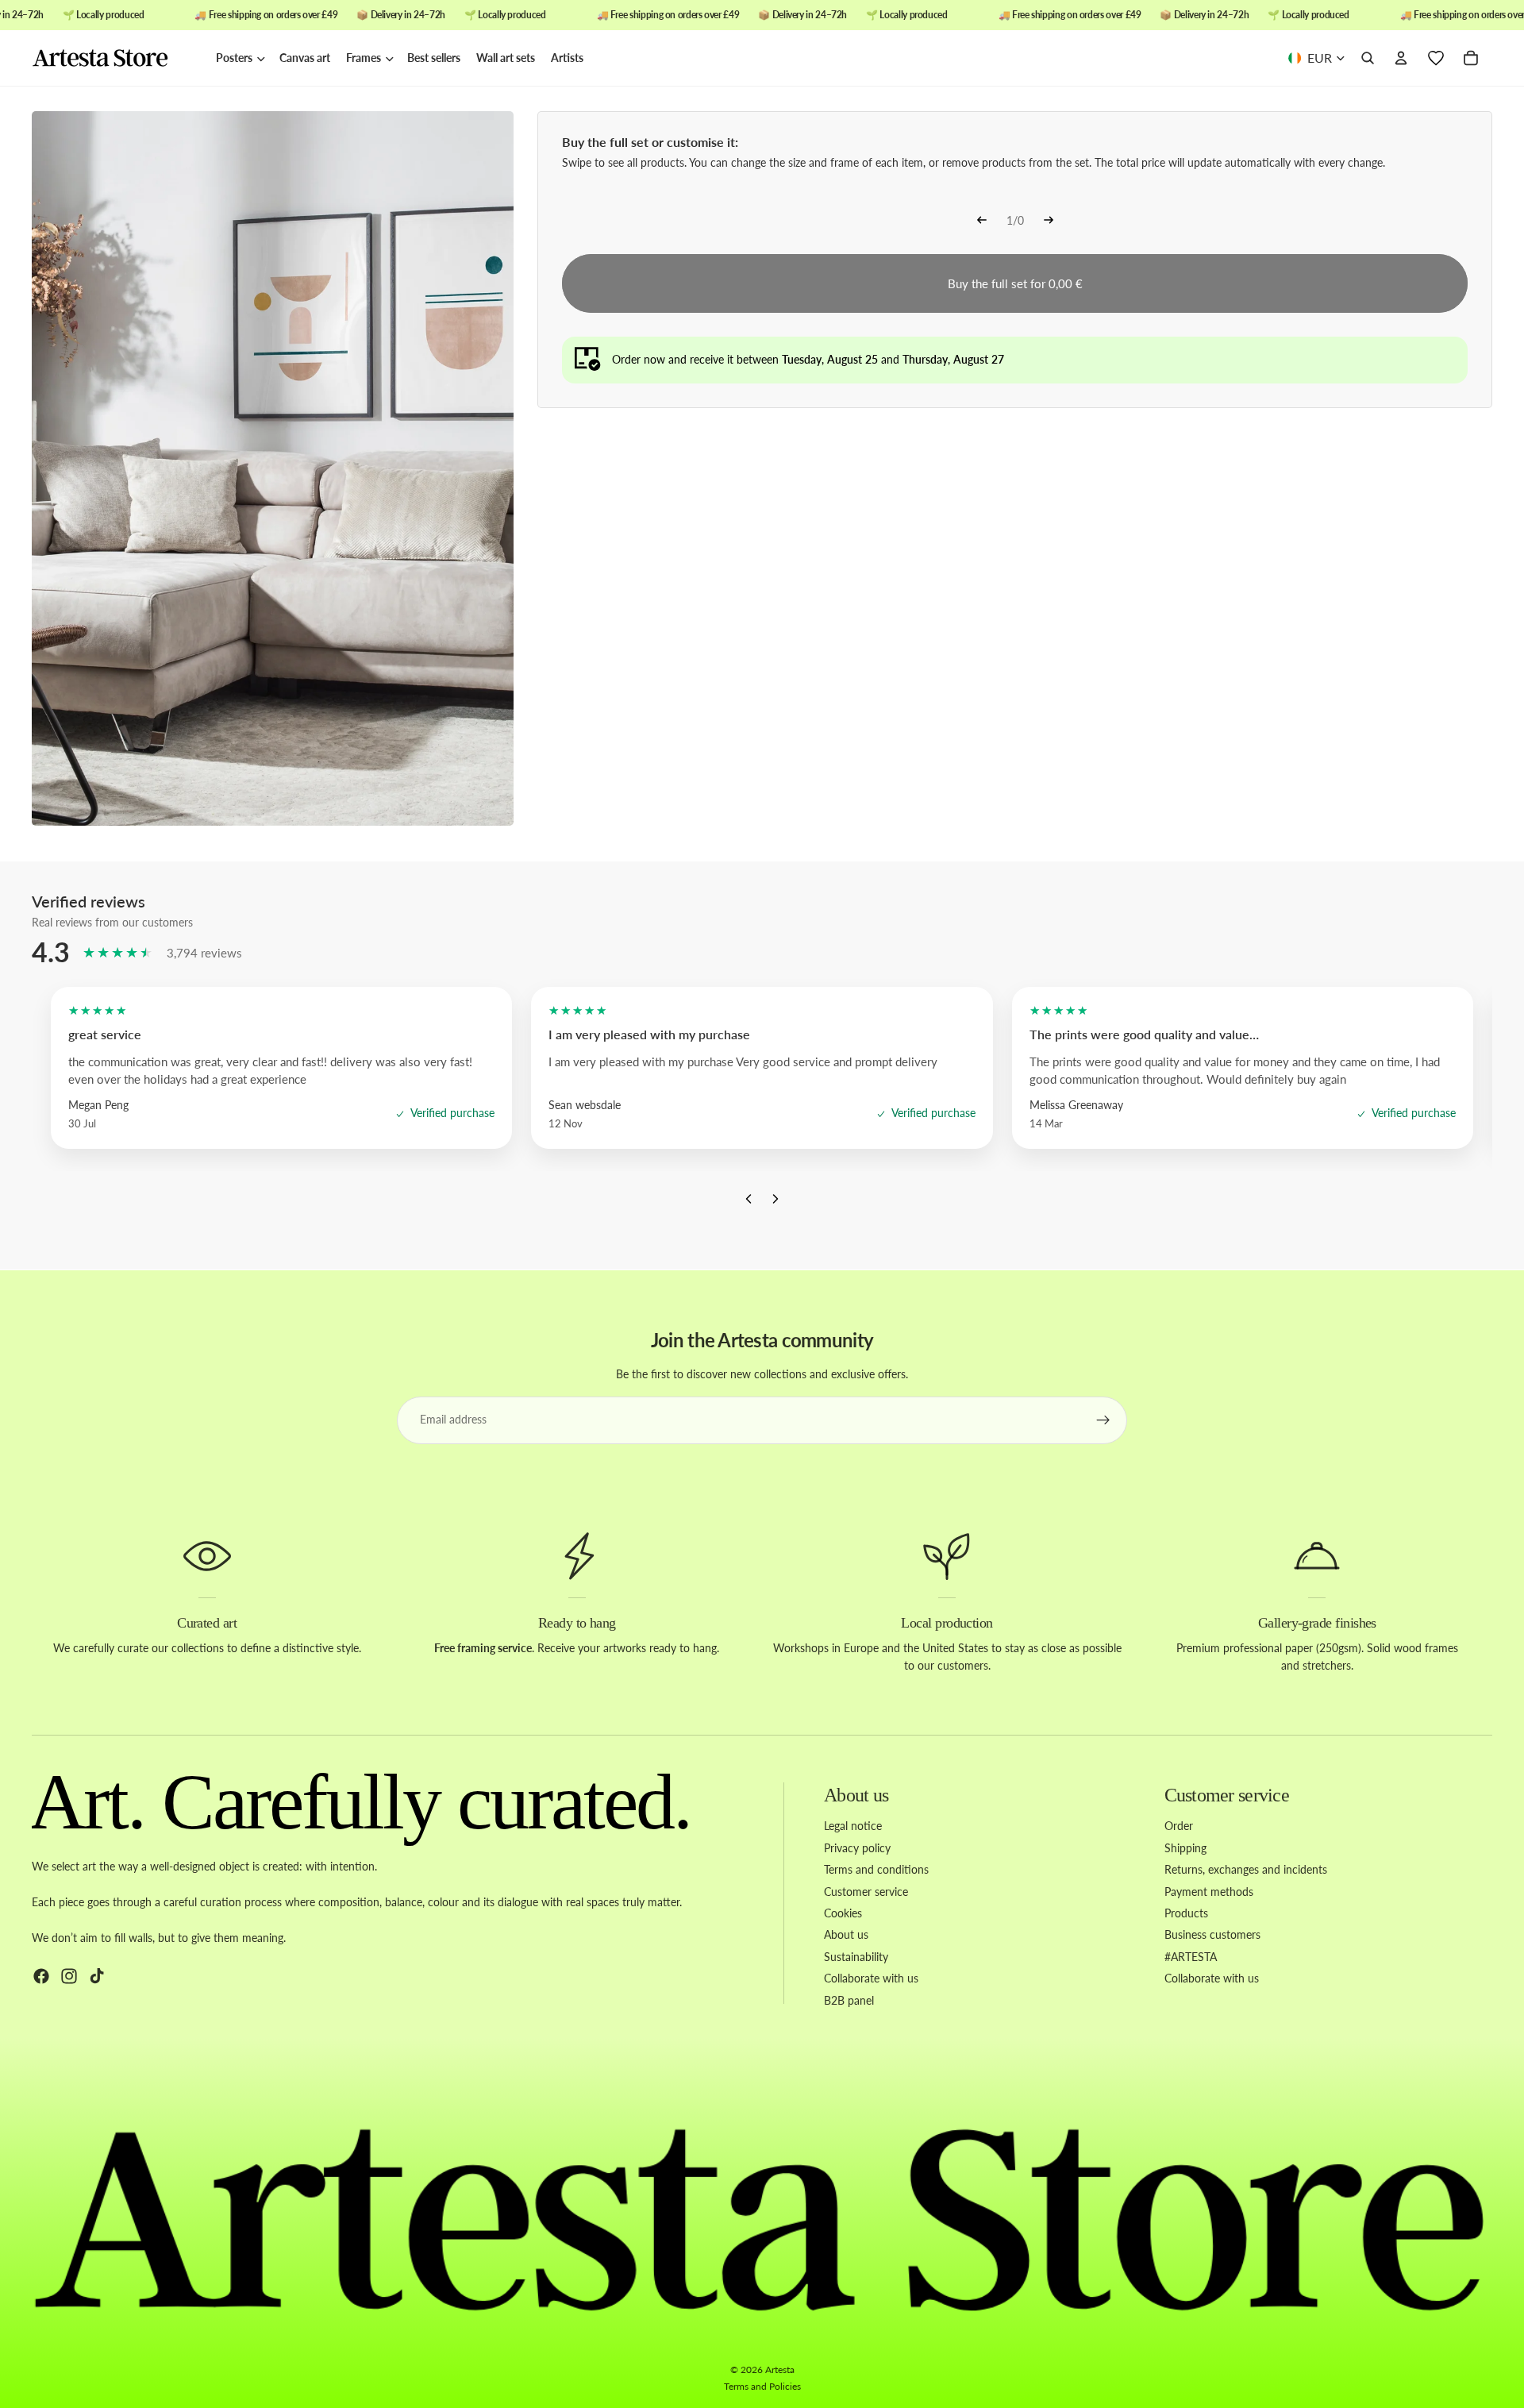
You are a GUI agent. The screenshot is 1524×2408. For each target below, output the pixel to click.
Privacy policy (857, 1848)
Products (1186, 1913)
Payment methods (1209, 1892)
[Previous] (982, 222)
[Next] (1049, 222)
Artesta (780, 2369)
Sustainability (856, 1957)
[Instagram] (69, 1976)
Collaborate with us (871, 1978)
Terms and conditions (876, 1869)
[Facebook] (41, 1976)
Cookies (843, 1913)
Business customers (1212, 1935)
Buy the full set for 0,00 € (1015, 283)
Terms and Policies (762, 2386)
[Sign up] (1103, 1420)
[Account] (1401, 59)
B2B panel (849, 2000)
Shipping (1185, 1848)
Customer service (866, 1892)
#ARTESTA (1191, 1957)
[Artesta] (116, 59)
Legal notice (853, 1826)
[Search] (1368, 59)
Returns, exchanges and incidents (1246, 1869)
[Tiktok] (97, 1976)
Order (1179, 1826)
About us (846, 1935)
